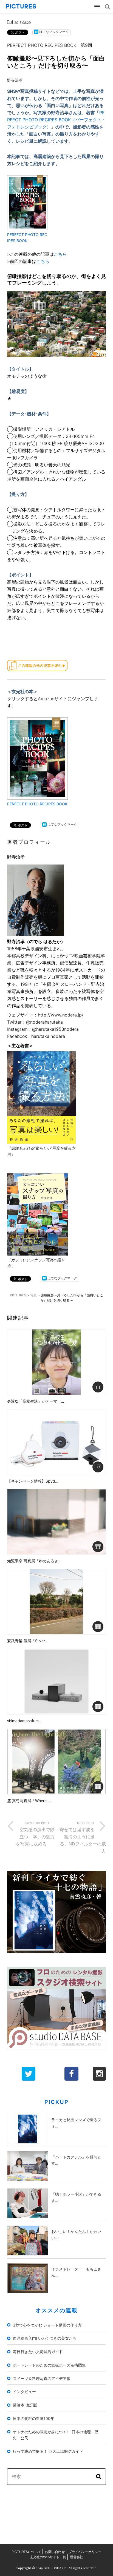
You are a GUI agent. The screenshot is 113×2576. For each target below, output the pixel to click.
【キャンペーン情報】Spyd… (33, 1481)
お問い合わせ (55, 2552)
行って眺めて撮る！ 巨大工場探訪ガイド (48, 2451)
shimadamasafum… (25, 1721)
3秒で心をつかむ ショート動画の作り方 (47, 2325)
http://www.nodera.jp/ (61, 1015)
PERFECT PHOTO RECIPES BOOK (37, 804)
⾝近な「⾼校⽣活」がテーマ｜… (36, 1401)
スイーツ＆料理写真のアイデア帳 (42, 2378)
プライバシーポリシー (85, 2552)
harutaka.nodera (48, 1036)
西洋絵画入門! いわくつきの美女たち (45, 2338)
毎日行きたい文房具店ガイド (38, 2352)
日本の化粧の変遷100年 (34, 2418)
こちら (60, 254)
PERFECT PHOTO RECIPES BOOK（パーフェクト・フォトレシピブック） (56, 120)
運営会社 (77, 2557)
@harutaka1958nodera (55, 1029)
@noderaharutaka (44, 1022)
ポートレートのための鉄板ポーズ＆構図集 (49, 2365)
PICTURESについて (26, 2552)
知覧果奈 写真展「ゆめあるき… (34, 1561)
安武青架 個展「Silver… (28, 1641)
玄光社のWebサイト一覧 (48, 2557)
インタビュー (24, 2392)
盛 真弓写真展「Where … (29, 1801)
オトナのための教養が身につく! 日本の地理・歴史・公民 (56, 2435)
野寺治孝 (15, 80)
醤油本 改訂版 (25, 2405)
